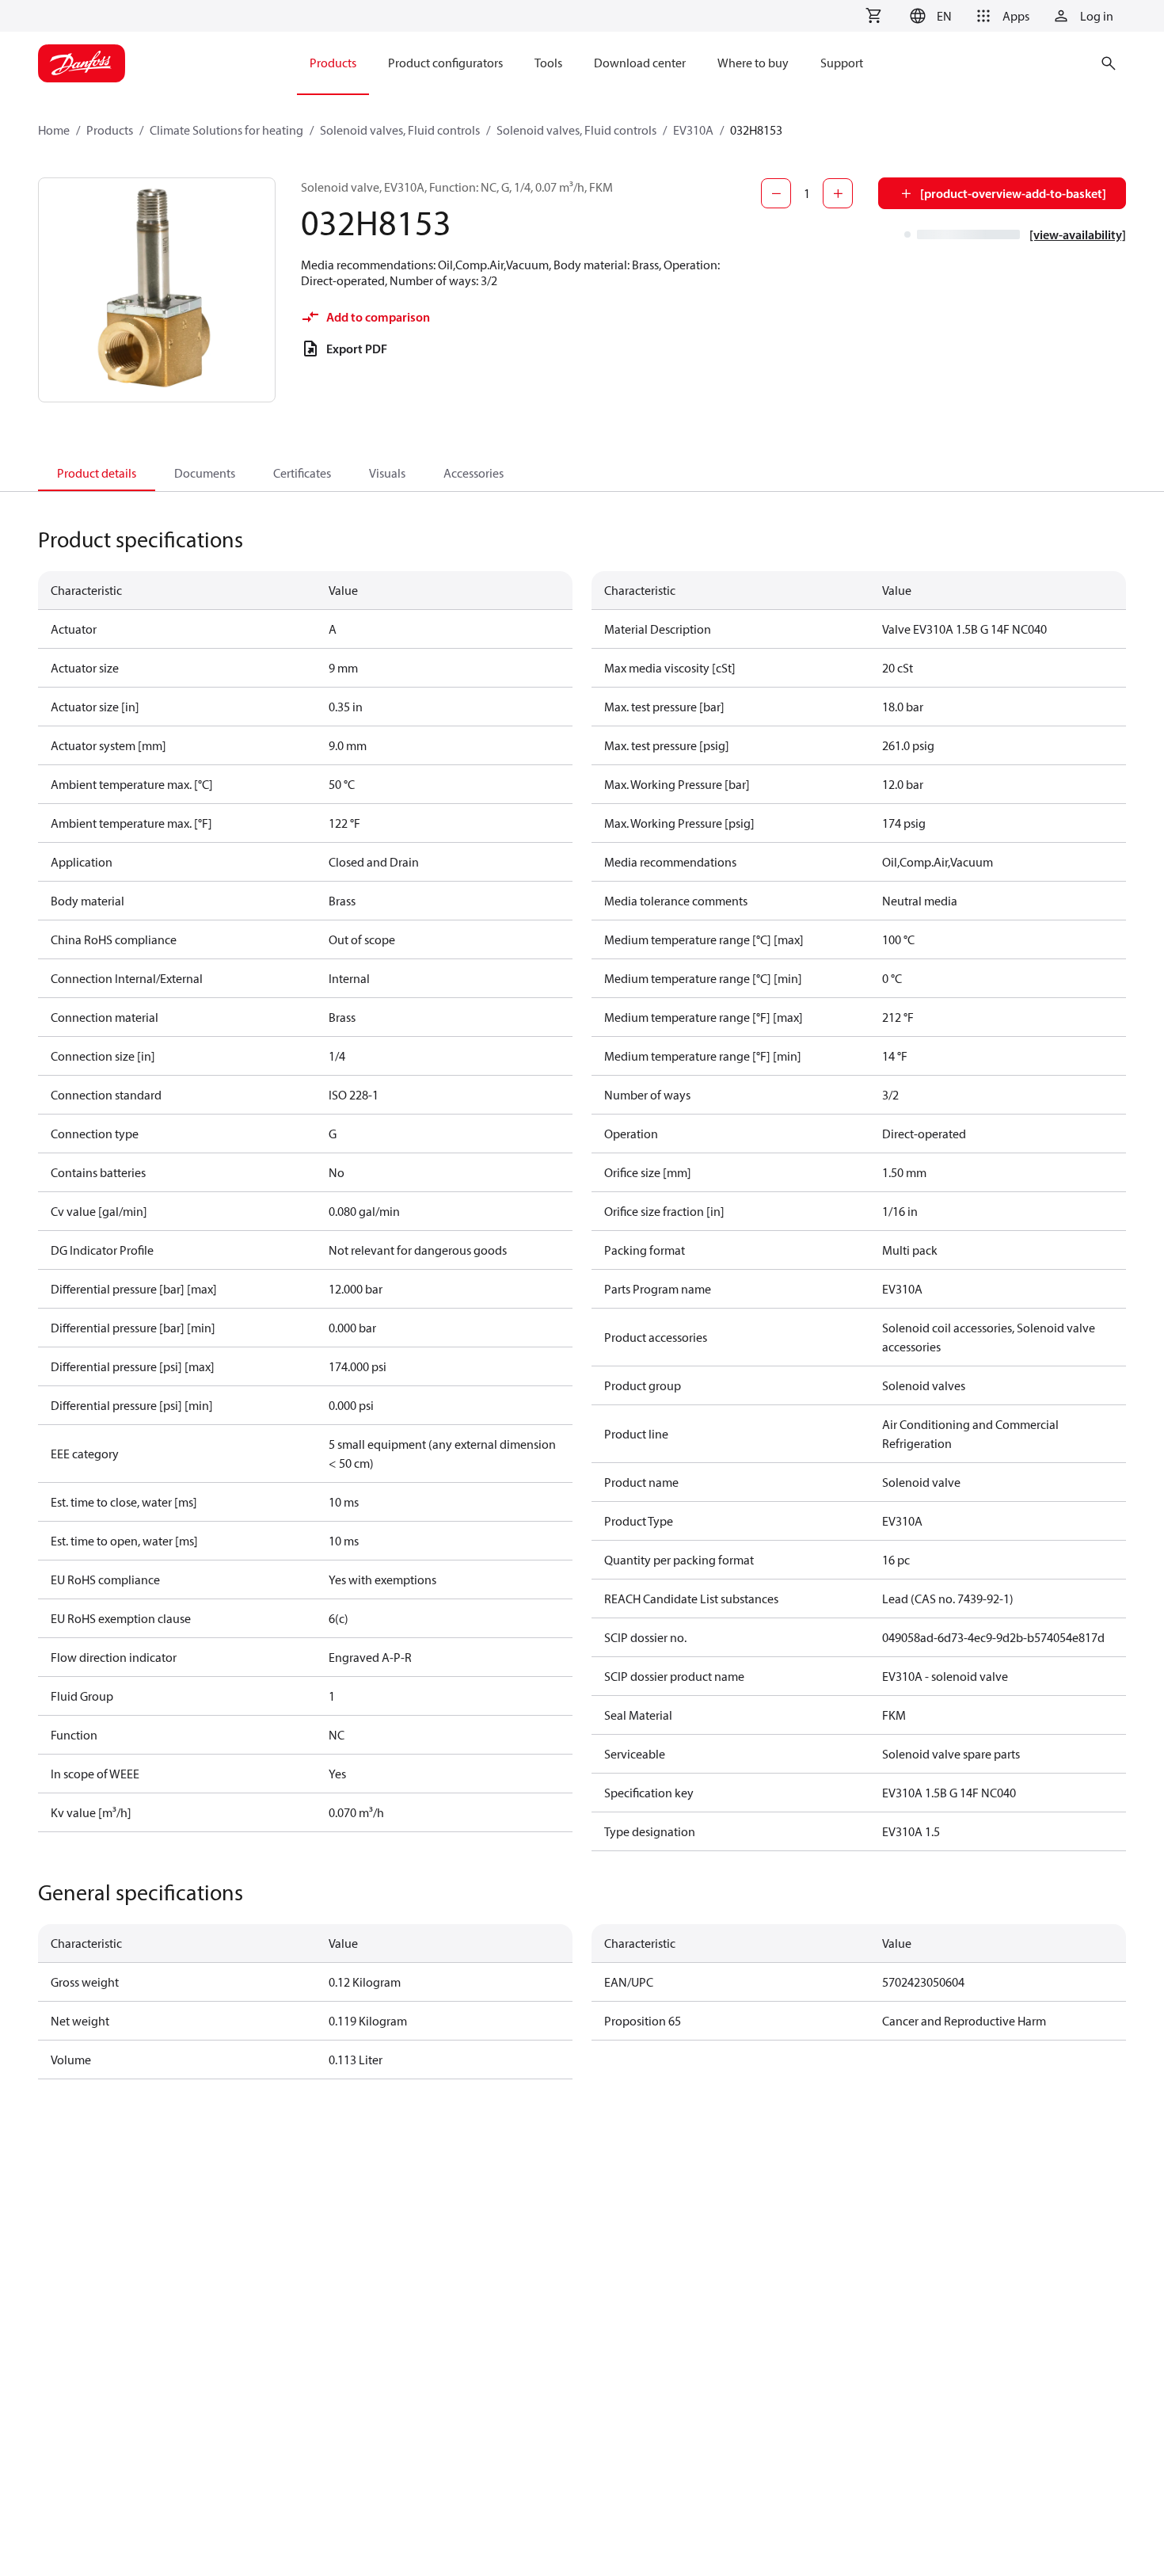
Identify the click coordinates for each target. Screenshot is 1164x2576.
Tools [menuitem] (548, 63)
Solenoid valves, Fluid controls (400, 130)
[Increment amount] (838, 193)
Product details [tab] (97, 473)
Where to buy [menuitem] (753, 63)
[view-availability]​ (1078, 234)
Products (110, 130)
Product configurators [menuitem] (445, 63)
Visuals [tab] (387, 473)
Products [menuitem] (333, 63)
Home (54, 130)
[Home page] (82, 63)
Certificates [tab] (302, 473)
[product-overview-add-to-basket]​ (1013, 193)
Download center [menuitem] (640, 63)
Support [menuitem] (842, 63)
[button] (928, 16)
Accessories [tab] (474, 473)
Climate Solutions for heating (226, 130)
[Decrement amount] (776, 193)
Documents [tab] (205, 473)
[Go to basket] (873, 16)
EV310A (693, 130)
